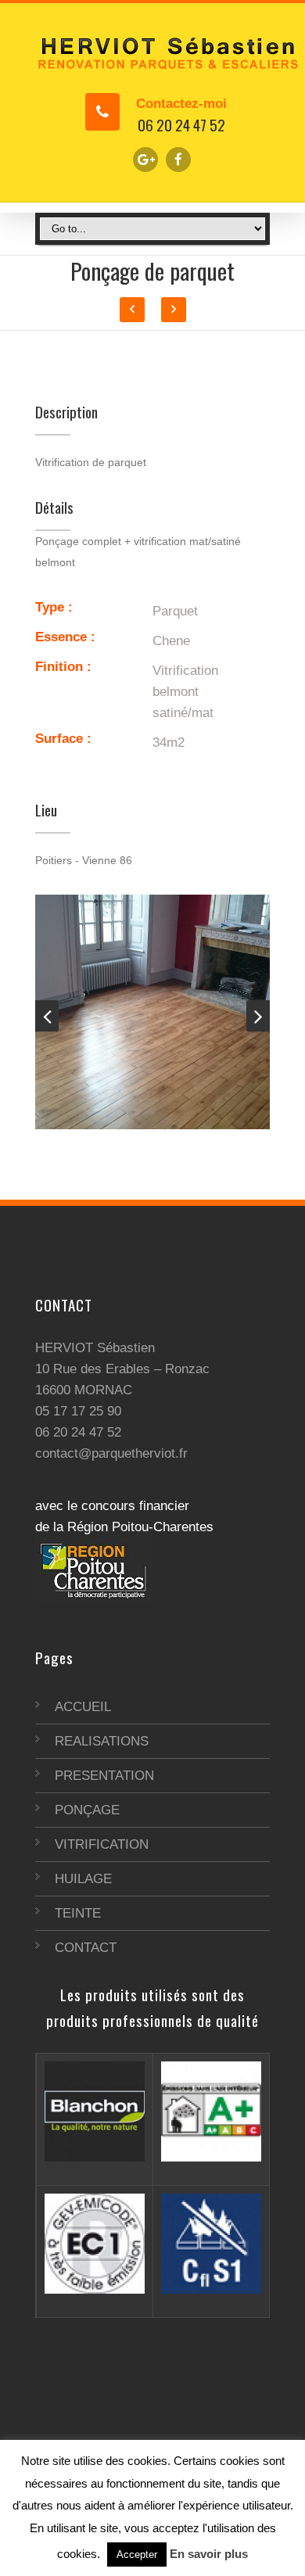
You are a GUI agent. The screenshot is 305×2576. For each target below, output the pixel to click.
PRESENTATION (104, 1776)
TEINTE (78, 1913)
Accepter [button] (137, 2554)
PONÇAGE (87, 1810)
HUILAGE (83, 1879)
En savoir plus (209, 2554)
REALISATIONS (102, 1741)
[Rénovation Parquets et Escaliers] (152, 52)
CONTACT (86, 1948)
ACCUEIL (83, 1707)
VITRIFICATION (102, 1844)
